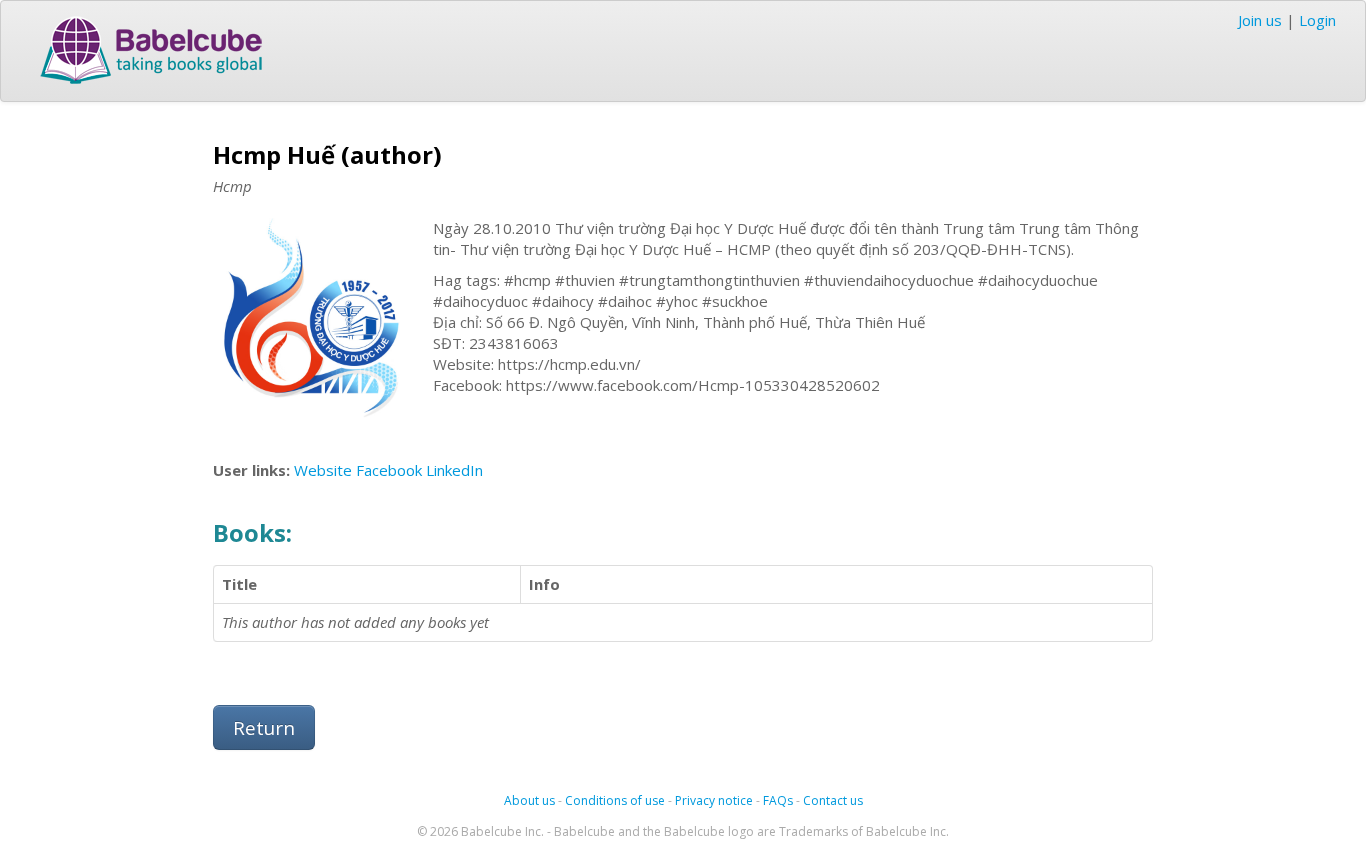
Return (264, 727)
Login (1317, 20)
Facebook (389, 470)
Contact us (833, 800)
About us (529, 800)
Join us (1260, 20)
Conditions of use (615, 800)
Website (323, 470)
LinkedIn (454, 470)
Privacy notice (714, 800)
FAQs (778, 800)
